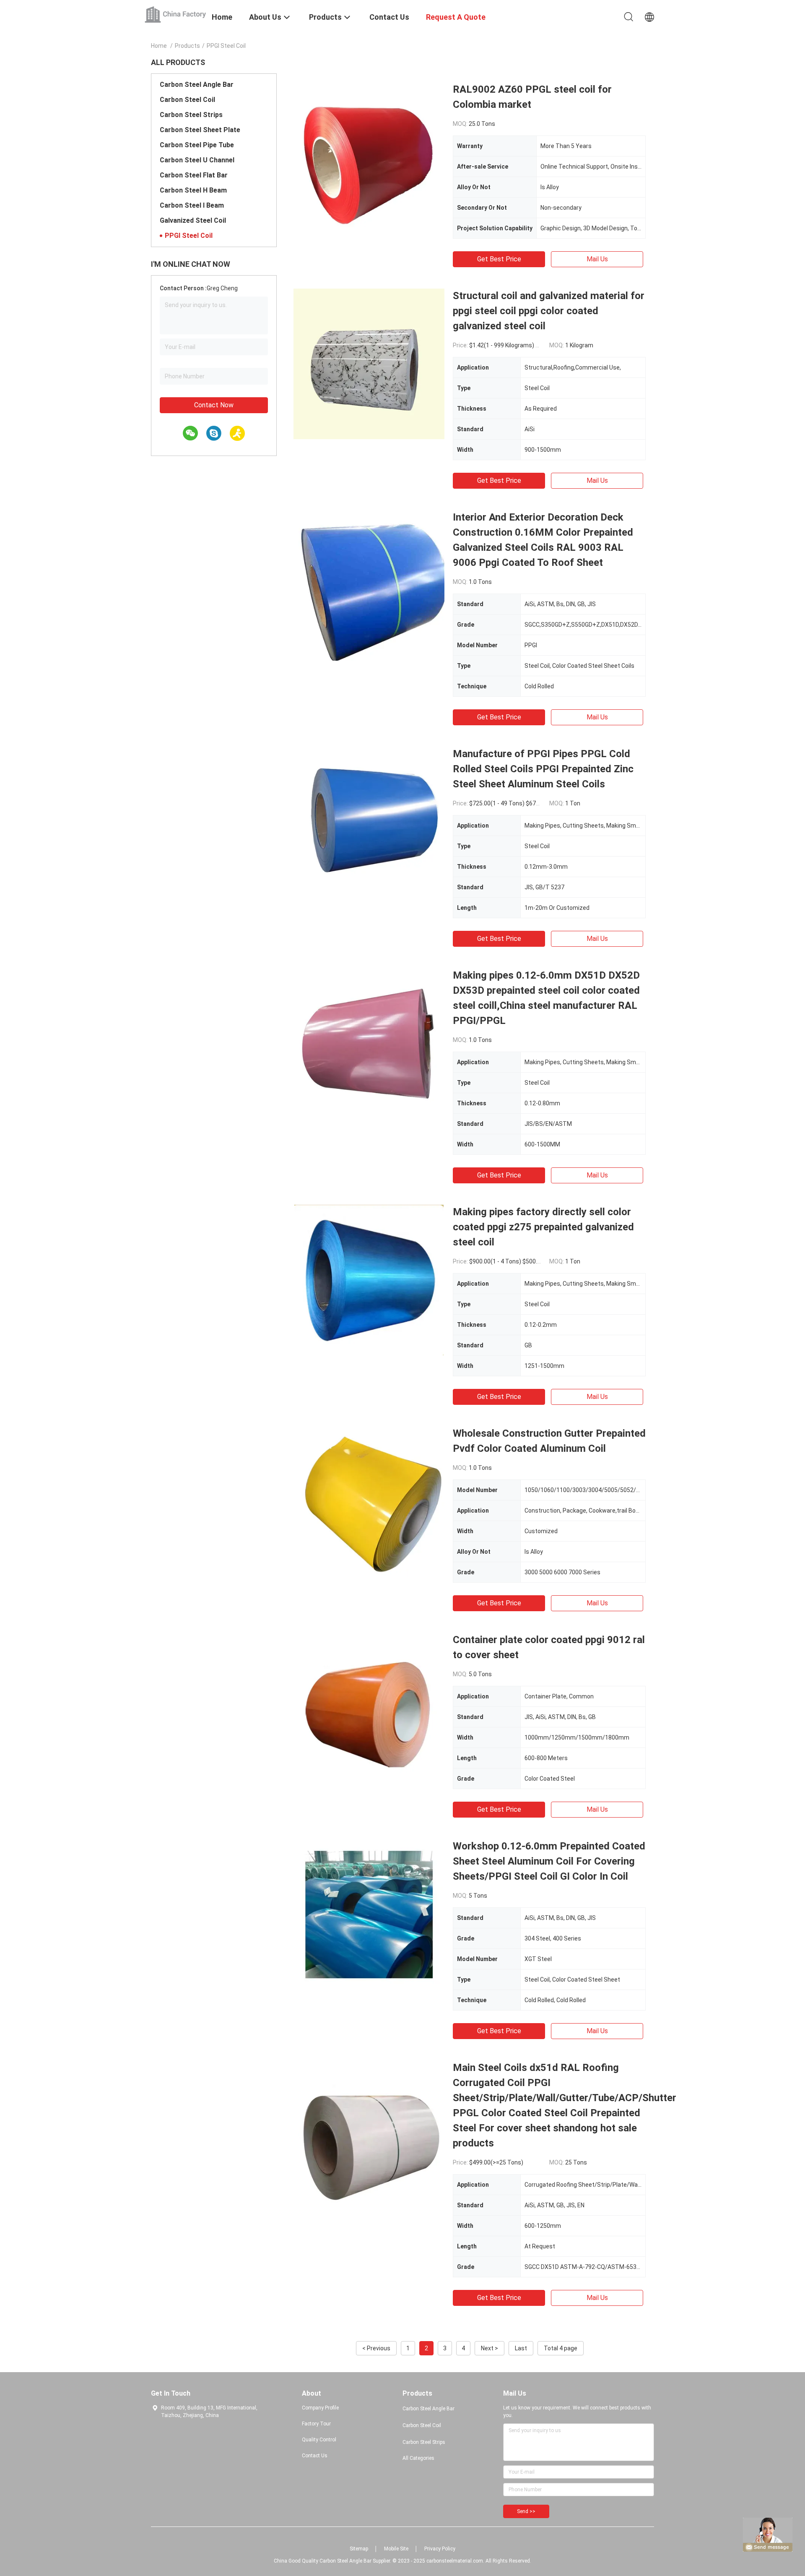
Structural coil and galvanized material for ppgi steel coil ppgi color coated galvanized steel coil (549, 311)
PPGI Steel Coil (189, 236)
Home (159, 46)
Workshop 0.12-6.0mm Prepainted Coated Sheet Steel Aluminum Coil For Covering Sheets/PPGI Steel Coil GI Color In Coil (549, 1861)
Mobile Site (396, 2549)
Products (187, 46)
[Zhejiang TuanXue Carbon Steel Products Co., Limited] (176, 14)
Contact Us (315, 2456)
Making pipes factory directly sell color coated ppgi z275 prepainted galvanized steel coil (543, 1227)
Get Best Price (499, 259)
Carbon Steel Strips (191, 115)
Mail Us (597, 259)
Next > (489, 2348)
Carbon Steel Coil (187, 100)
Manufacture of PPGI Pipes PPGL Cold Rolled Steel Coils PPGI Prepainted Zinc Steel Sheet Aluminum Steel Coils (543, 769)
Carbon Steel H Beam (193, 190)
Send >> (526, 2511)
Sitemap (359, 2549)
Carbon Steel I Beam (192, 205)
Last (521, 2348)
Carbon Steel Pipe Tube (197, 145)
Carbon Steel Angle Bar (197, 85)
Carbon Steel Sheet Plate (200, 130)
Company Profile (320, 2408)
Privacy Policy (440, 2549)
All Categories (418, 2458)
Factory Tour (316, 2424)
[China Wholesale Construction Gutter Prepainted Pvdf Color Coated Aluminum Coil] (369, 1501)
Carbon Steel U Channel (197, 160)
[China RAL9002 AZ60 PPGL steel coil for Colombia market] (369, 157)
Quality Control (319, 2440)
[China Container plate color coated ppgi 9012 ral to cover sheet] (369, 1708)
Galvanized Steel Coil (193, 220)
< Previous (376, 2348)
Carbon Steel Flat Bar (194, 175)
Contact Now (214, 405)
